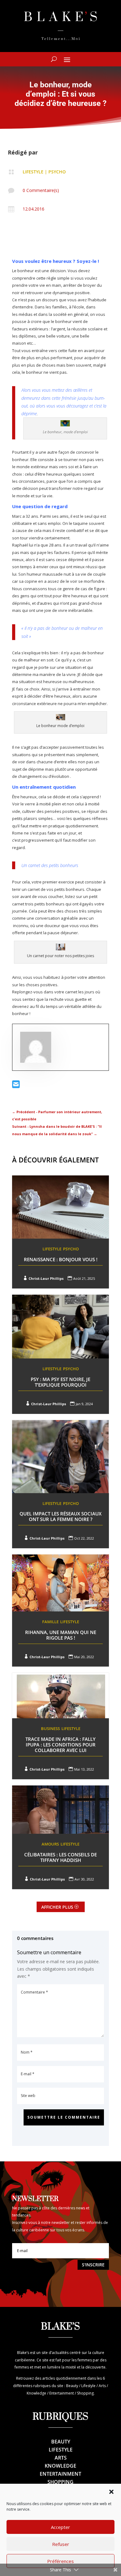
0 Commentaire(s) (41, 190)
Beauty (61, 2442)
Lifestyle (33, 172)
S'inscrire (93, 2265)
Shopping (60, 2482)
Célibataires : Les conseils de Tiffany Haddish (60, 1857)
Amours (50, 1844)
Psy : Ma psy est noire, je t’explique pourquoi (60, 1382)
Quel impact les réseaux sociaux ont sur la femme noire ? (60, 1516)
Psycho (57, 172)
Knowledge (60, 2466)
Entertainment (60, 2474)
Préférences (60, 2561)
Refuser (61, 2544)
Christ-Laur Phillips (46, 1278)
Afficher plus (57, 1907)
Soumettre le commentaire (64, 2117)
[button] (111, 2492)
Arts (61, 2458)
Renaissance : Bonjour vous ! (61, 1259)
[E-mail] (16, 1086)
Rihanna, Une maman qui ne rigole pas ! (61, 1635)
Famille (50, 1622)
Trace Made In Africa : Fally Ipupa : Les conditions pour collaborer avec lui (60, 1745)
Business (50, 1728)
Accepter (60, 2527)
